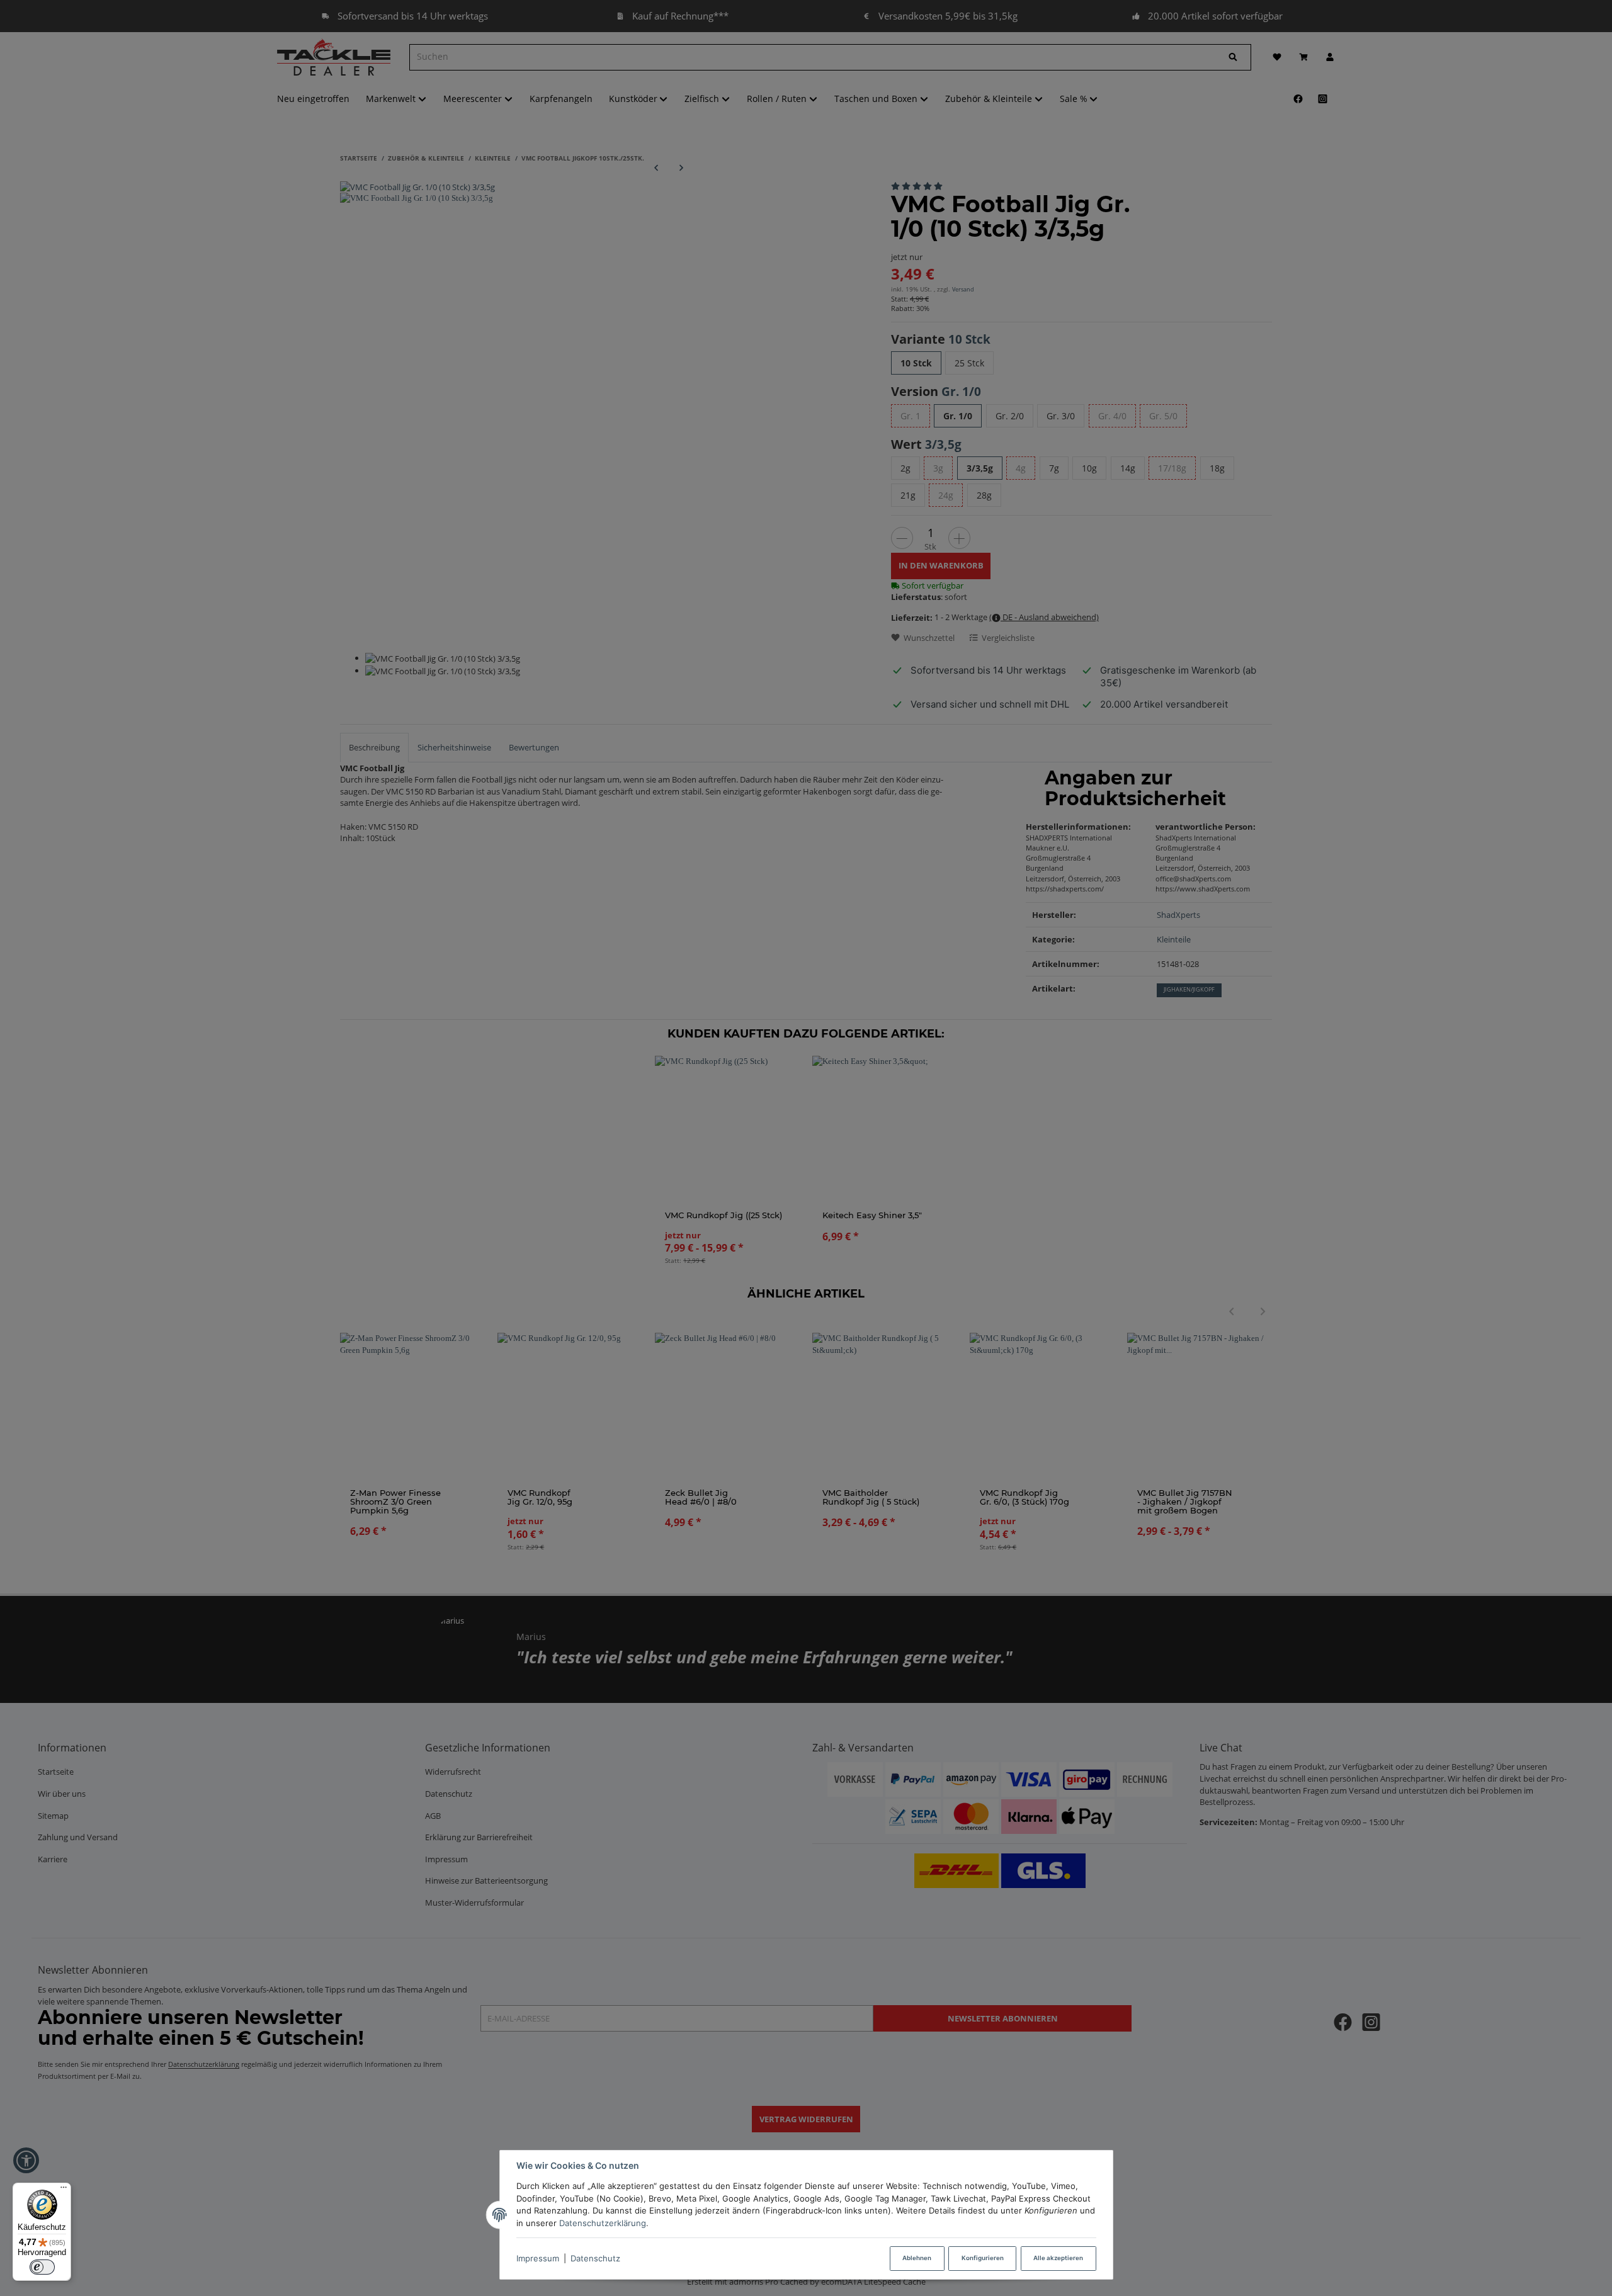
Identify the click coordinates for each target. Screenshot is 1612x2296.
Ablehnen (917, 2258)
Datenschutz (595, 2258)
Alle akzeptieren (1058, 2258)
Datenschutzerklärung (603, 2223)
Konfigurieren (983, 2258)
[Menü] (64, 2190)
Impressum (538, 2258)
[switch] (42, 2267)
